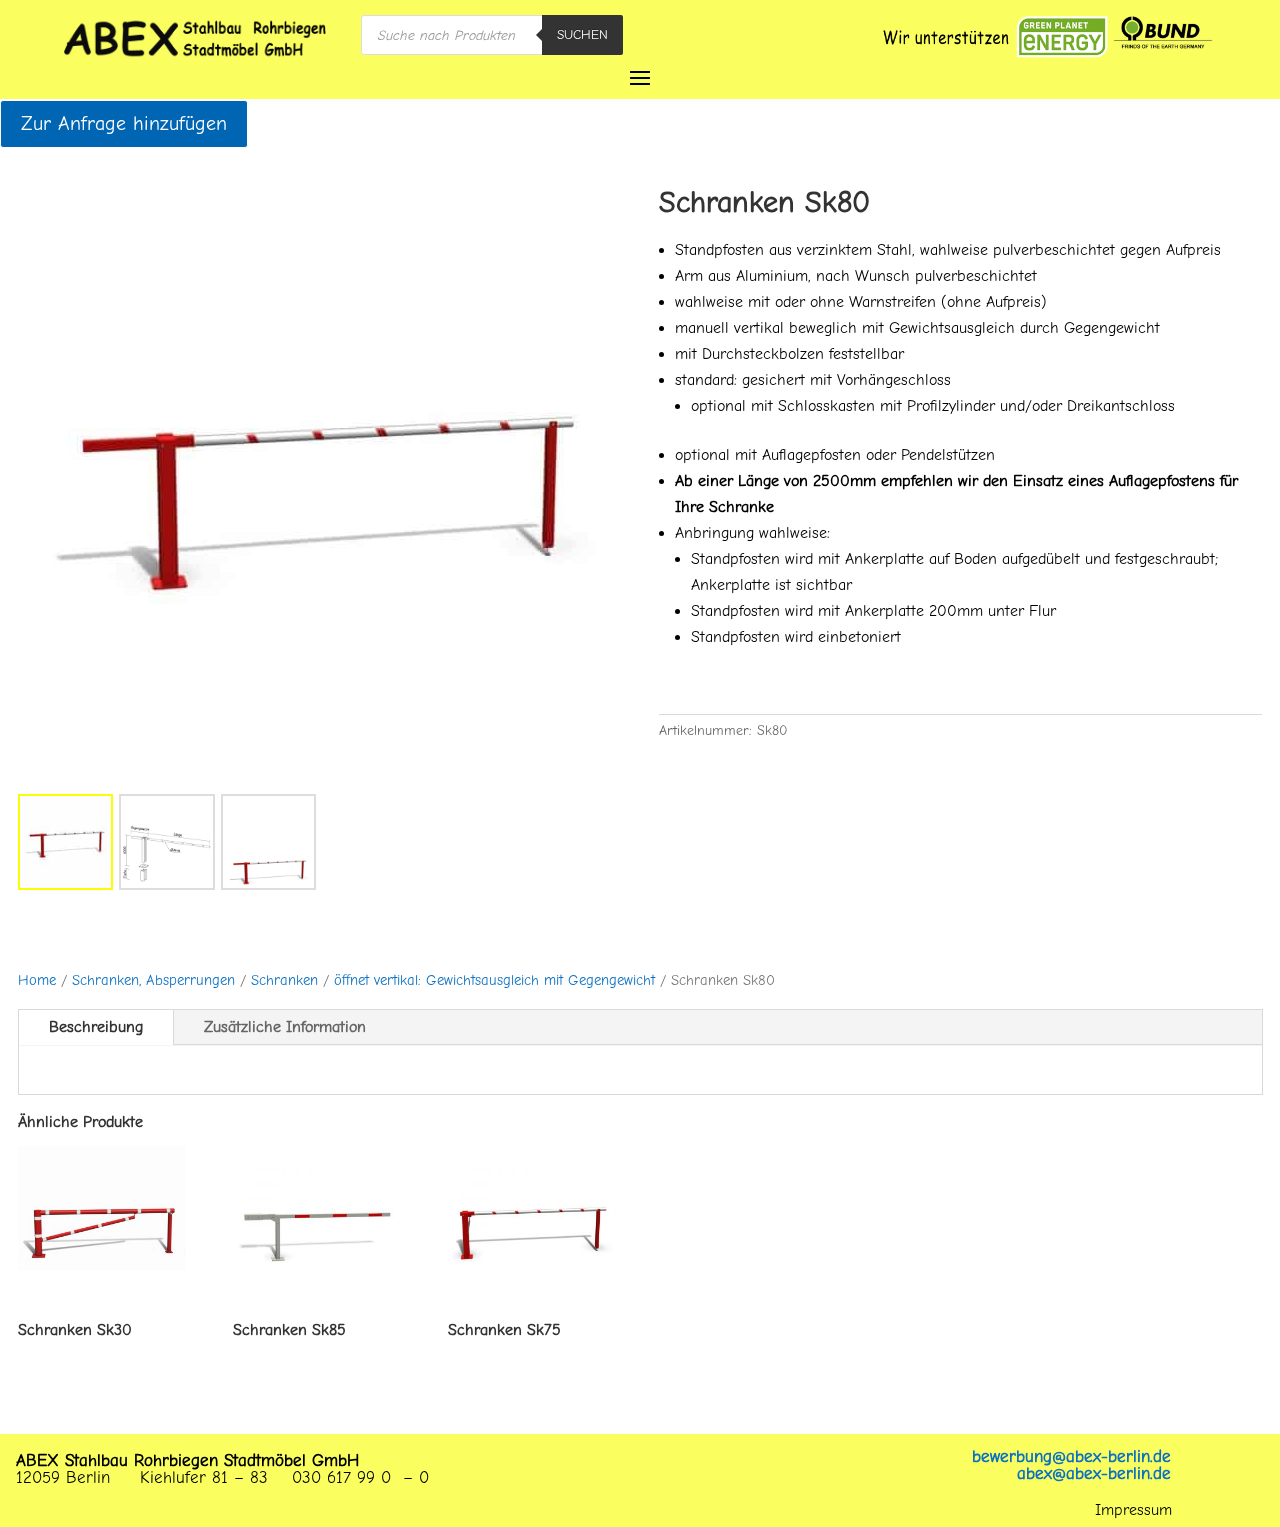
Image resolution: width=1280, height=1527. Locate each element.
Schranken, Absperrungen (153, 980)
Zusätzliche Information (285, 1027)
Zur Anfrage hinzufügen (124, 123)
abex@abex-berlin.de (1094, 1473)
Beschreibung (96, 1027)
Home (37, 980)
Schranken (284, 980)
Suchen (582, 34)
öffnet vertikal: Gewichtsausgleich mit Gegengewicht (494, 980)
